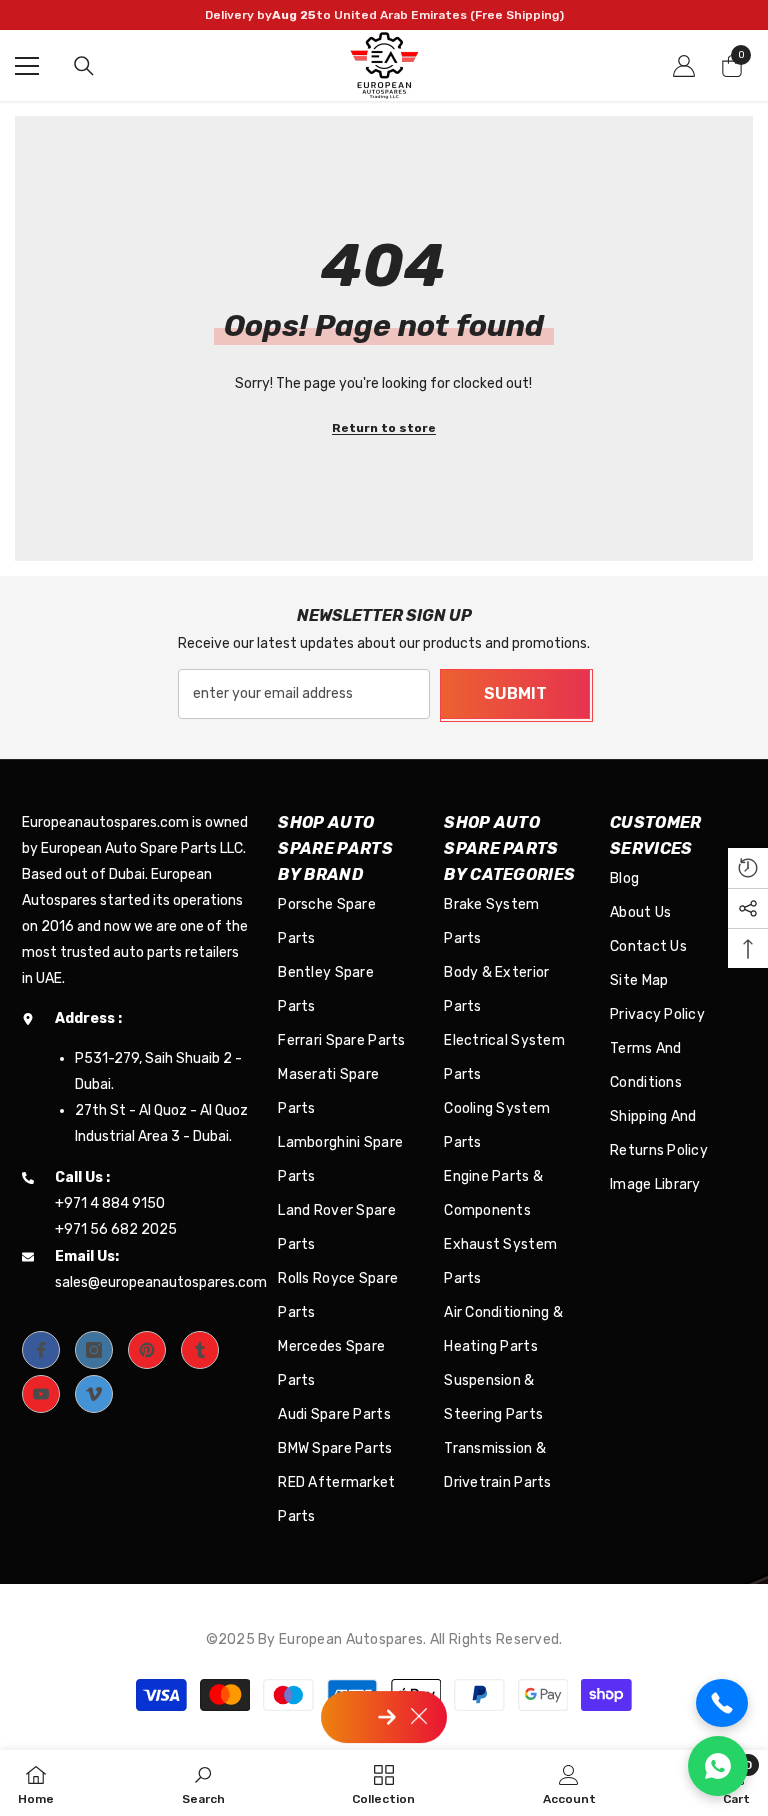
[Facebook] (41, 1350)
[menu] (27, 66)
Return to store (384, 428)
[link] (203, 1783)
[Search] (84, 66)
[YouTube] (41, 1394)
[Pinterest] (147, 1350)
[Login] (684, 66)
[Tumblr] (200, 1350)
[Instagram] (94, 1350)
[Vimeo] (94, 1394)
